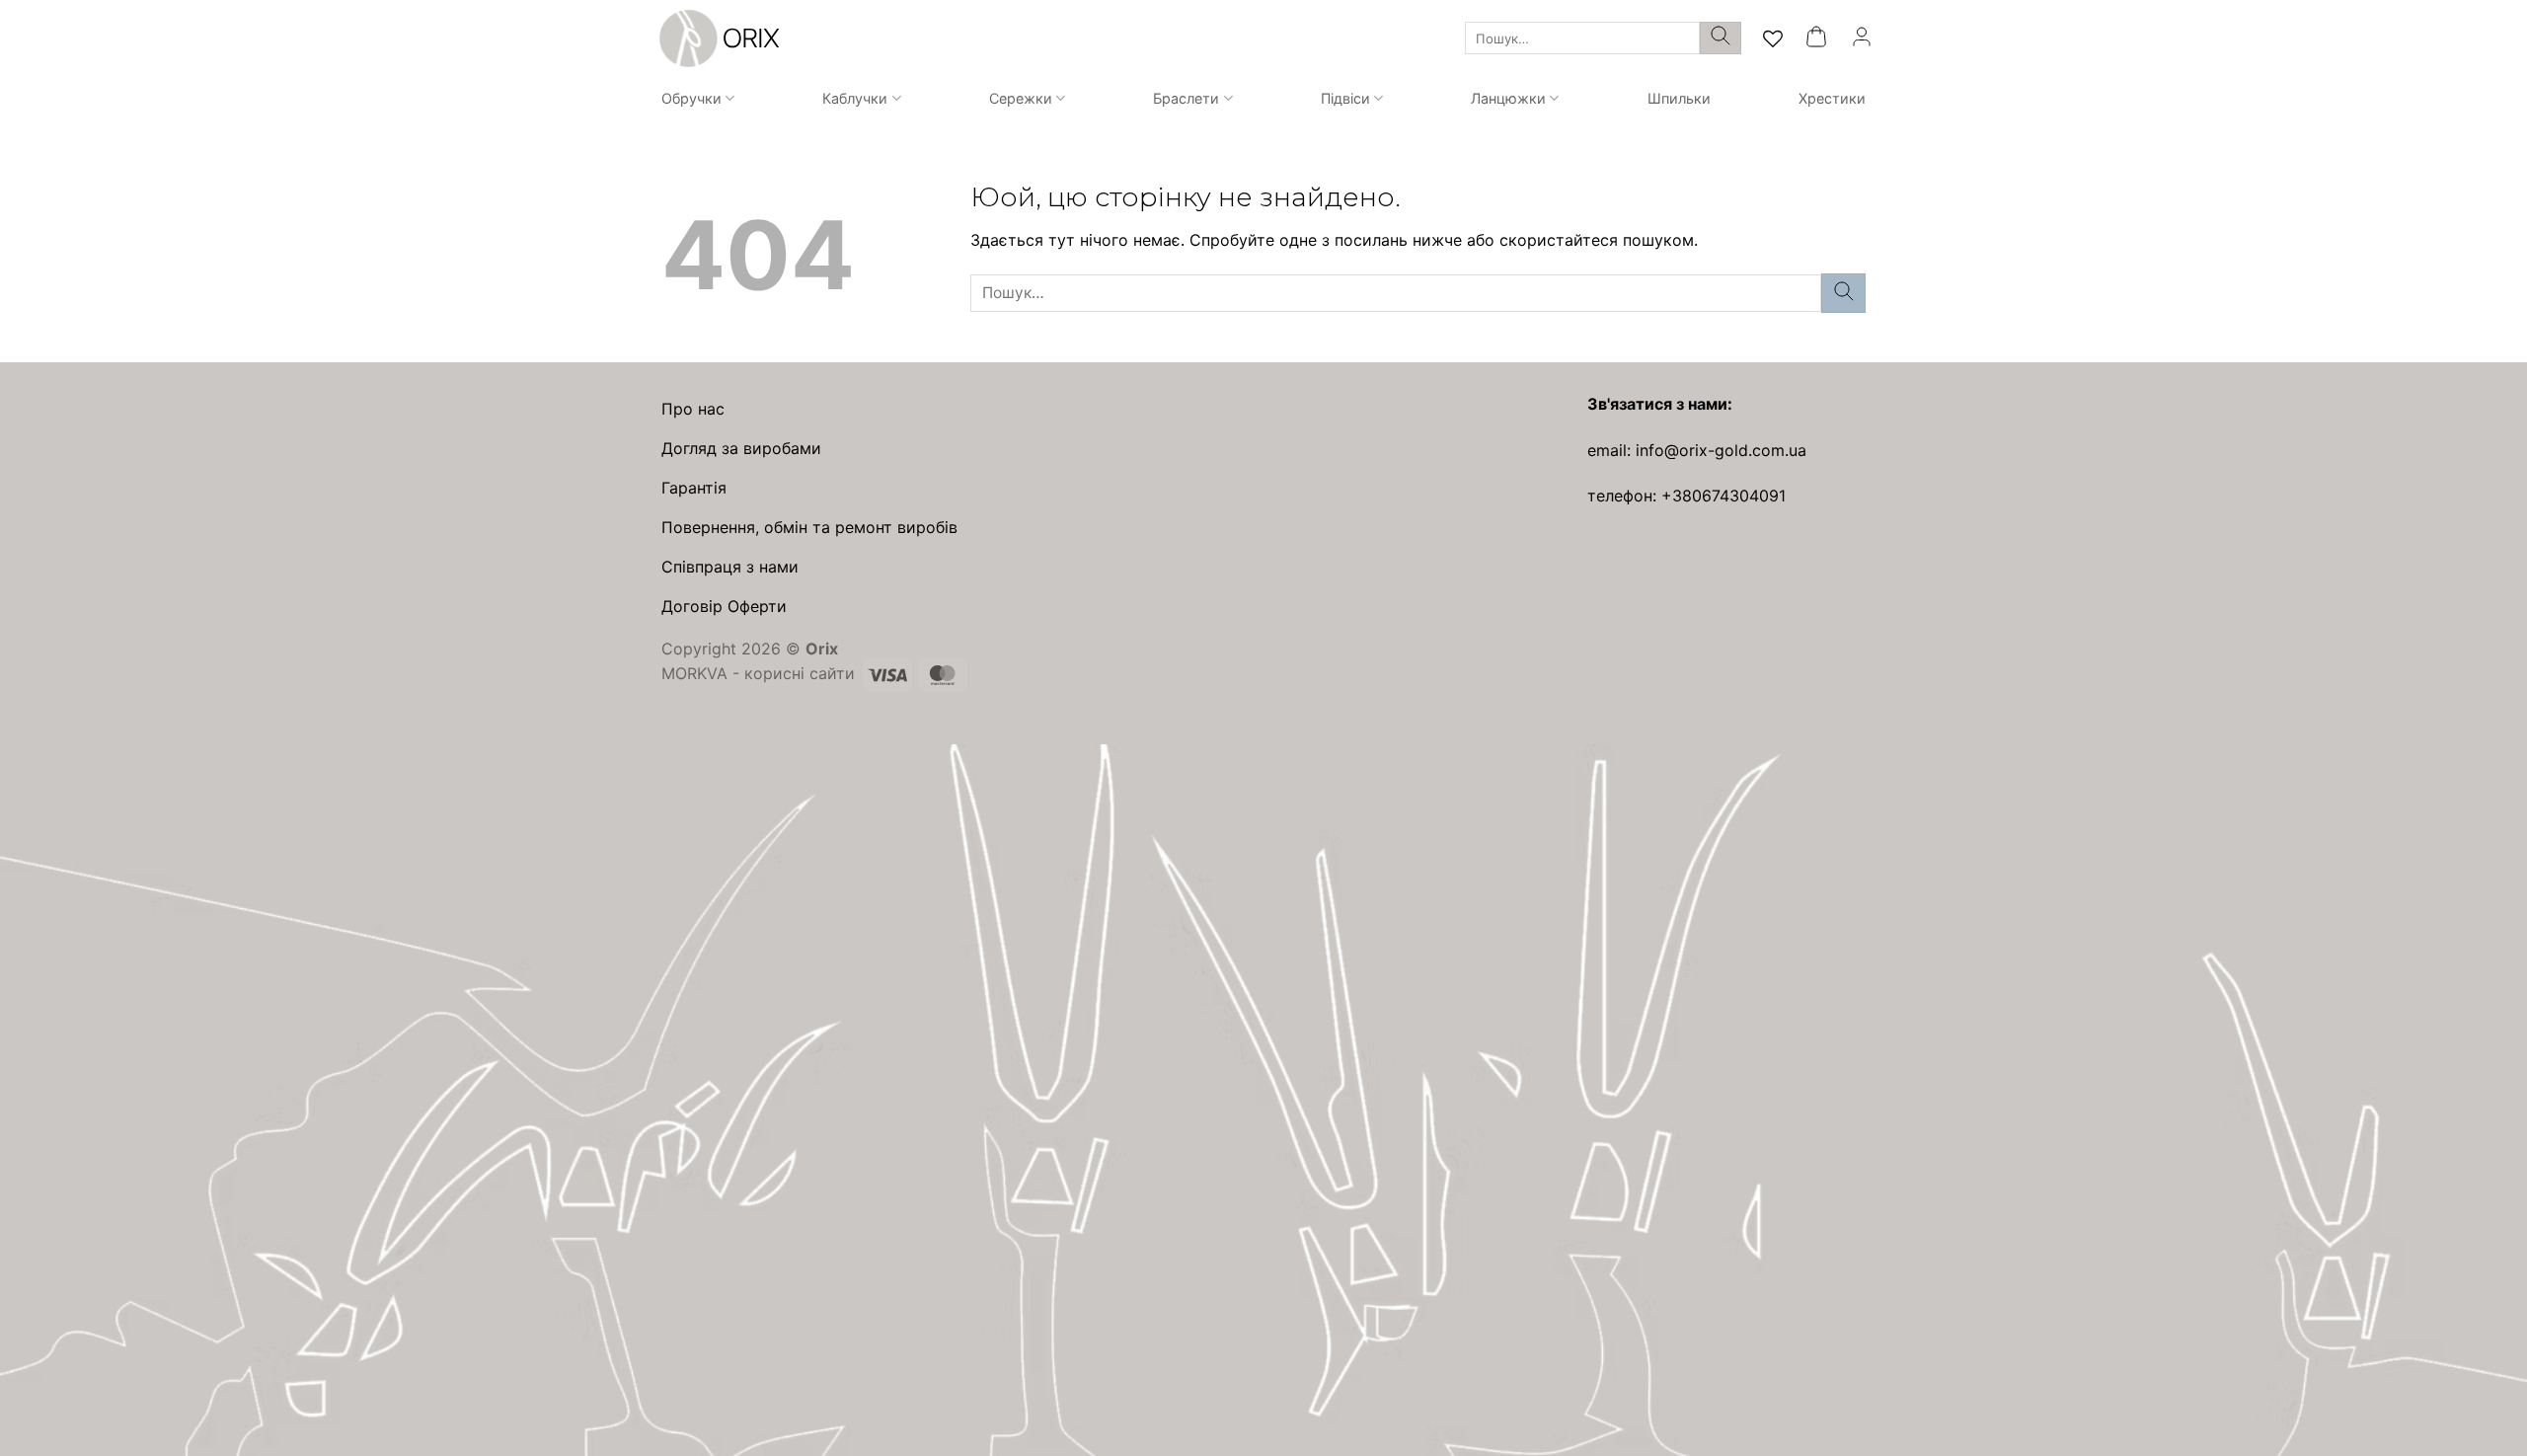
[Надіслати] (1721, 38)
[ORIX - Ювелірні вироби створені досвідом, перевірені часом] (717, 38)
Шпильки (1679, 98)
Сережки (1021, 98)
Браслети (1186, 98)
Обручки (691, 98)
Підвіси (1345, 98)
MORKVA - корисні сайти (758, 673)
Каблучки (855, 98)
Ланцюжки (1508, 98)
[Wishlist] (1773, 38)
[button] (1816, 38)
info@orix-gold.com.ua (1721, 450)
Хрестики (1832, 98)
